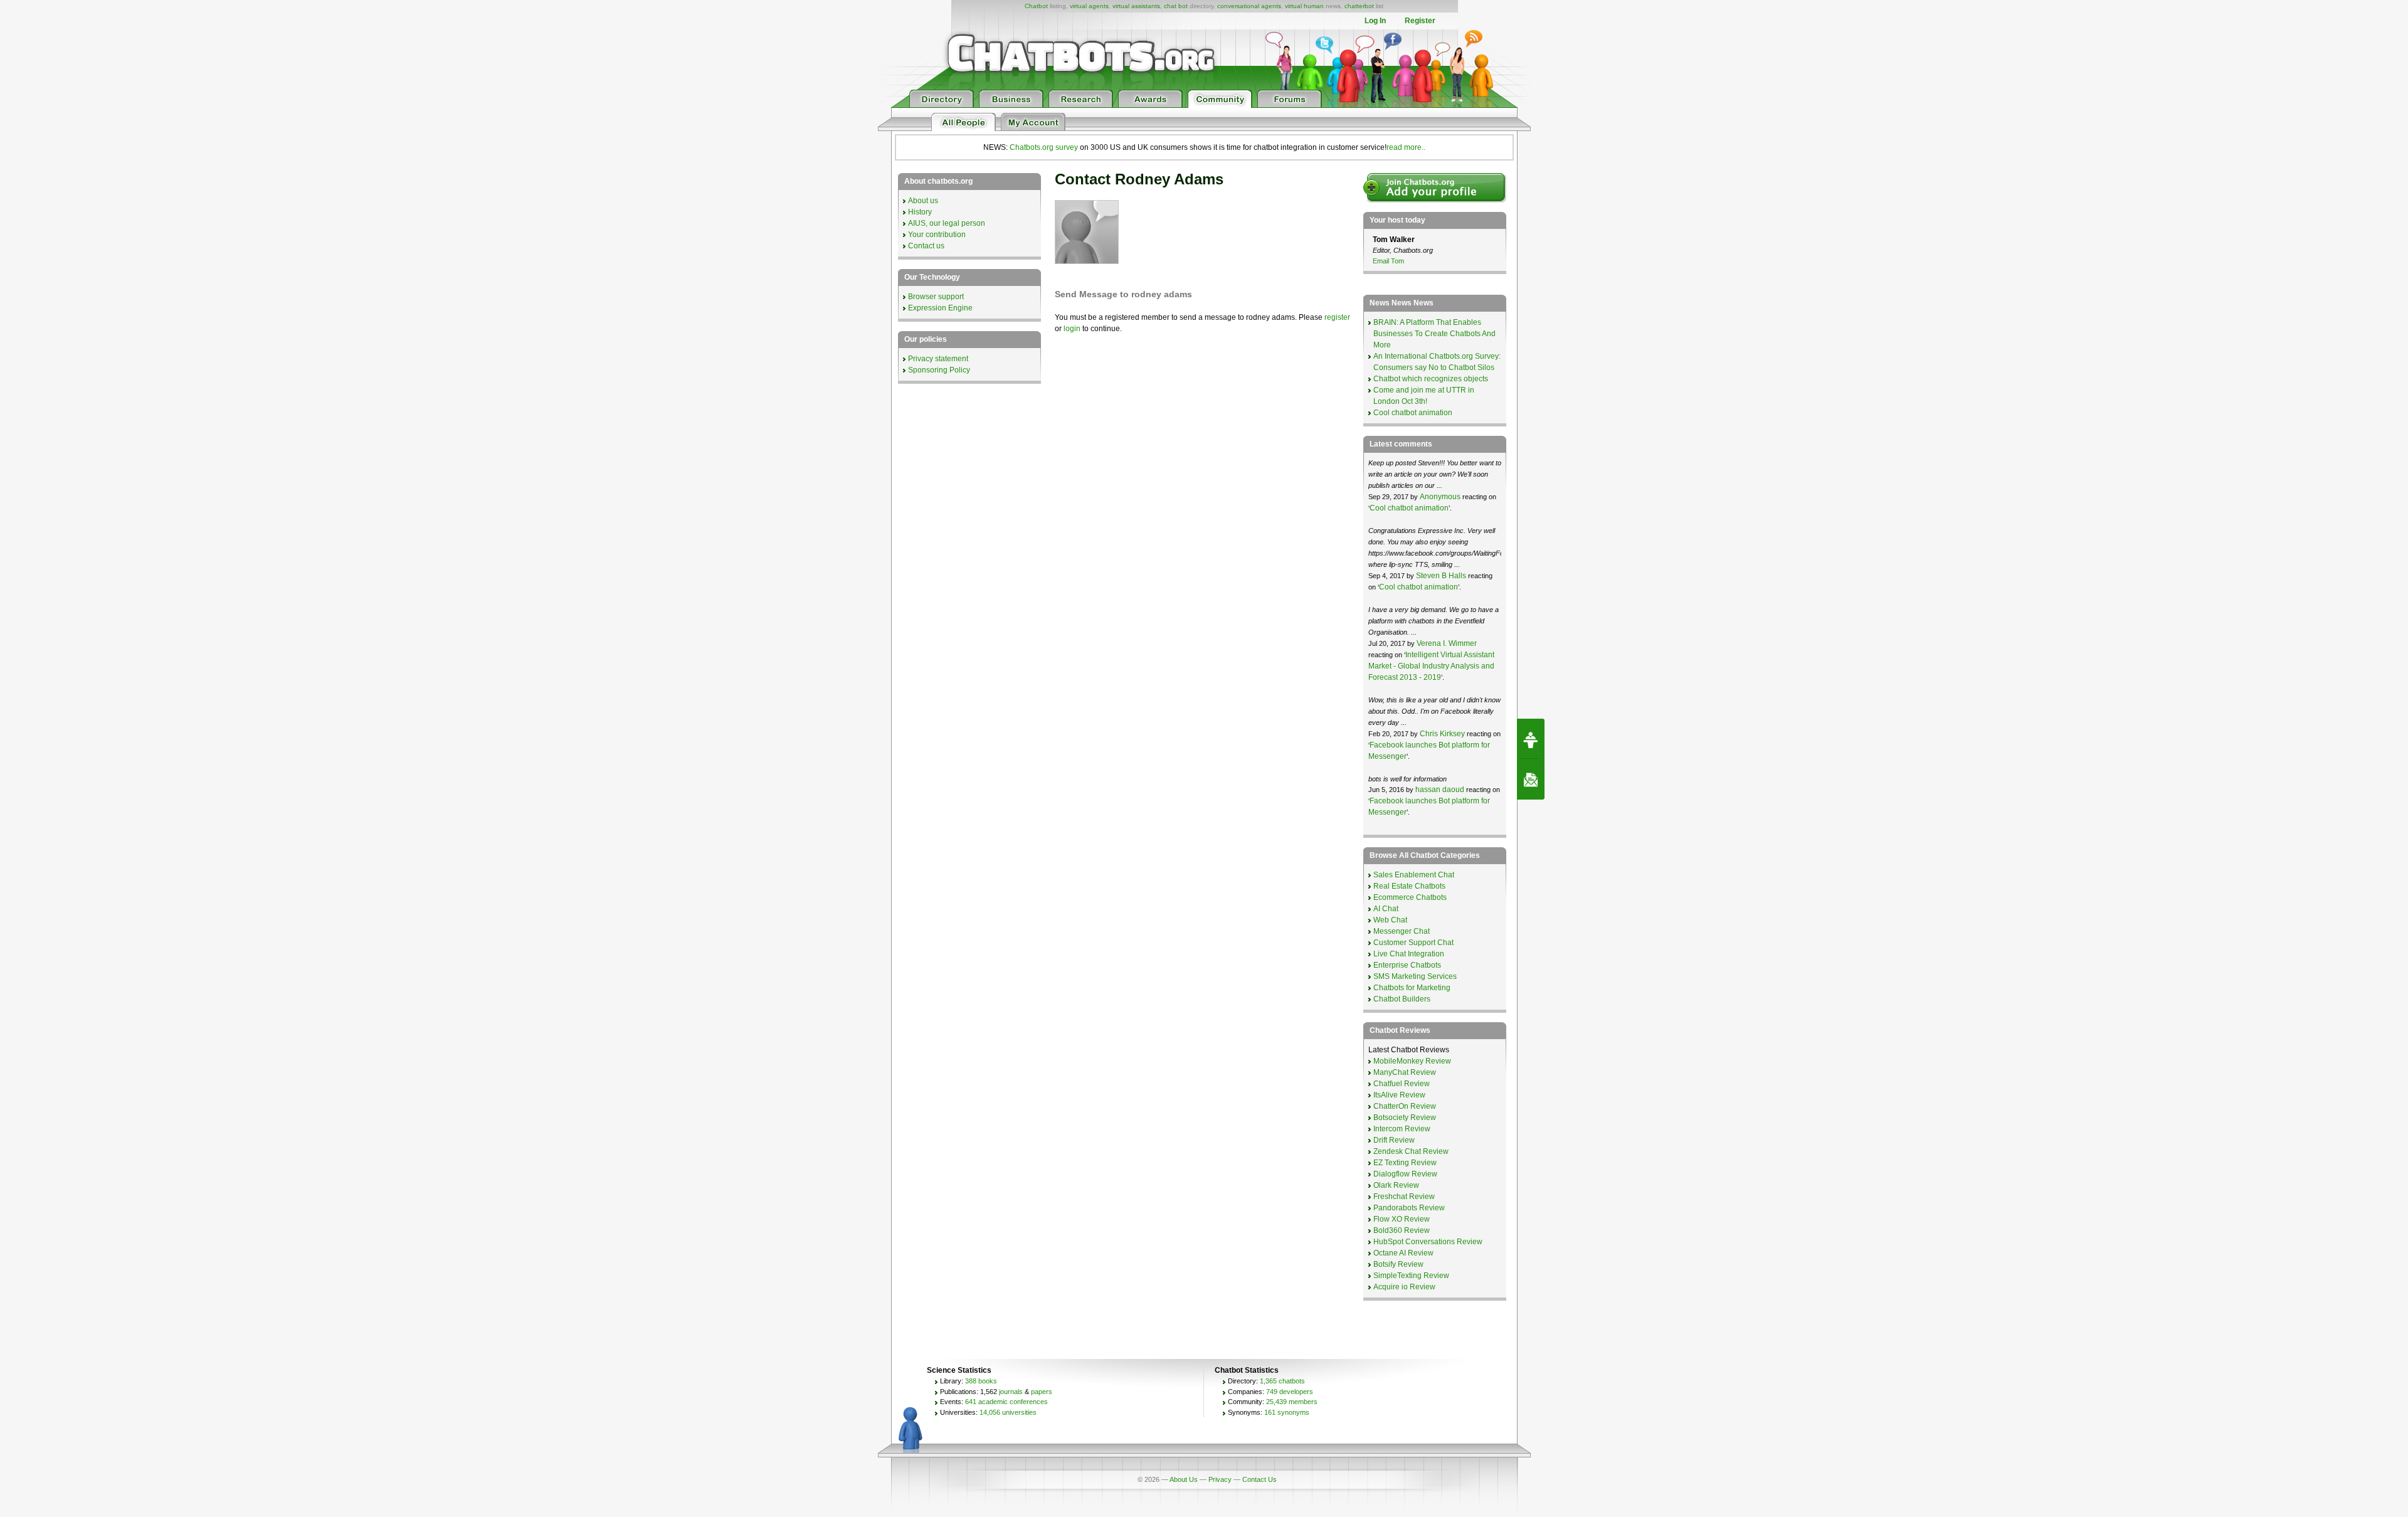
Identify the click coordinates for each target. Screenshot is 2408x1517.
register (1337, 317)
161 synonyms (1287, 1412)
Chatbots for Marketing (1412, 988)
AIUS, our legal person (947, 223)
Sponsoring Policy (939, 370)
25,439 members (1292, 1402)
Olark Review (1396, 1185)
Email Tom (1388, 261)
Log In (1375, 21)
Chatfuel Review (1402, 1084)
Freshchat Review (1404, 1197)
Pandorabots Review (1409, 1208)
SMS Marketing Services (1415, 976)
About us (923, 201)
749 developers (1290, 1392)
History (920, 212)
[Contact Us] (1531, 780)
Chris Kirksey (1442, 734)
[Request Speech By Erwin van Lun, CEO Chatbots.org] (1531, 739)
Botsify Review (1398, 1264)
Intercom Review (1402, 1129)
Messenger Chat (1402, 931)
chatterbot (1359, 6)
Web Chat (1390, 920)
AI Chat (1386, 909)
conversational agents (1249, 6)
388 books (981, 1381)
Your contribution (937, 235)
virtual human (1304, 6)
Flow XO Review (1402, 1219)
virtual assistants (1136, 6)
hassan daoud (1440, 790)
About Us (1184, 1479)
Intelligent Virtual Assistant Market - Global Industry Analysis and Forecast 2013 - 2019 (1431, 666)
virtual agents (1089, 6)
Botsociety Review (1405, 1118)
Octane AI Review (1403, 1253)
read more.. (1406, 147)
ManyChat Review (1405, 1072)
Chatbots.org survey (1044, 147)
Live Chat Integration (1409, 954)
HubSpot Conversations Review (1428, 1242)
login (1072, 329)
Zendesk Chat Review (1411, 1151)
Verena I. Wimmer (1447, 643)
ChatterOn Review (1405, 1106)
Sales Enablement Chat (1414, 875)
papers (1042, 1392)
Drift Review (1394, 1140)
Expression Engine (940, 308)
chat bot (1176, 6)
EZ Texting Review (1405, 1163)
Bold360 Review (1402, 1230)
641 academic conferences (1006, 1402)
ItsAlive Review (1399, 1095)
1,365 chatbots (1282, 1381)
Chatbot (1036, 6)
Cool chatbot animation (1413, 413)
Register (1420, 21)
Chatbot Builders (1402, 999)
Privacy (1220, 1479)
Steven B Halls (1441, 576)
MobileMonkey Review (1412, 1061)
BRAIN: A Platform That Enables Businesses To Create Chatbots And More (1434, 334)
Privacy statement (938, 359)
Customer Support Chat (1413, 943)
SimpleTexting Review (1411, 1276)
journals (1011, 1392)
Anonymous (1440, 497)
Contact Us (1259, 1479)
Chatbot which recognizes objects (1431, 379)
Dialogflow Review (1405, 1174)
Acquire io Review (1404, 1287)
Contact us (926, 246)
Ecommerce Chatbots (1410, 897)
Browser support (936, 297)
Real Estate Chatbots (1409, 886)
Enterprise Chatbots (1407, 965)
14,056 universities (1008, 1412)
